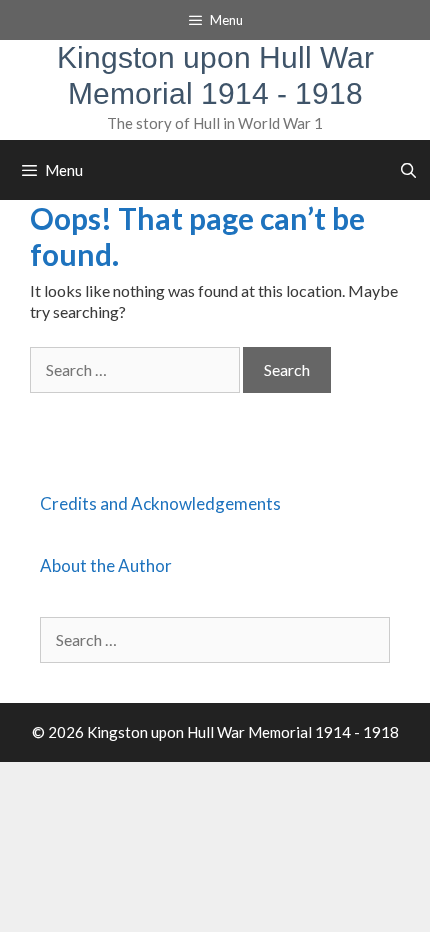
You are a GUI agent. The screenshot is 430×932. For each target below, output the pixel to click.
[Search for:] (136, 369)
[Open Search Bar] (408, 170)
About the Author (106, 565)
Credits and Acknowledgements (160, 503)
